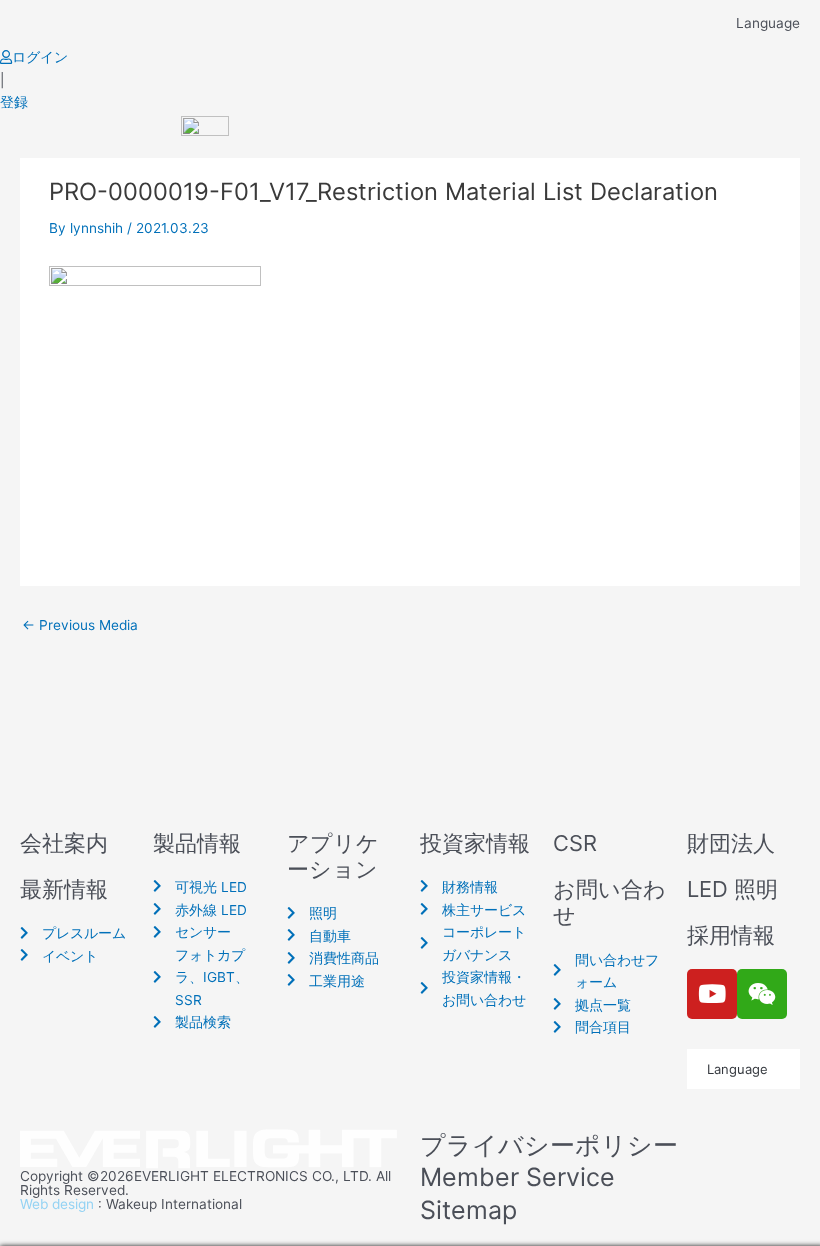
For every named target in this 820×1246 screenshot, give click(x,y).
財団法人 (731, 843)
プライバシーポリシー (549, 1145)
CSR (575, 843)
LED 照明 (732, 889)
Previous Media (80, 626)
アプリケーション (333, 856)
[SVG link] (210, 1150)
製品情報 (197, 843)
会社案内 (64, 843)
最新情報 (64, 889)
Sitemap (468, 1210)
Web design (57, 1204)
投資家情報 (475, 843)
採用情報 (731, 935)
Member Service (517, 1177)
